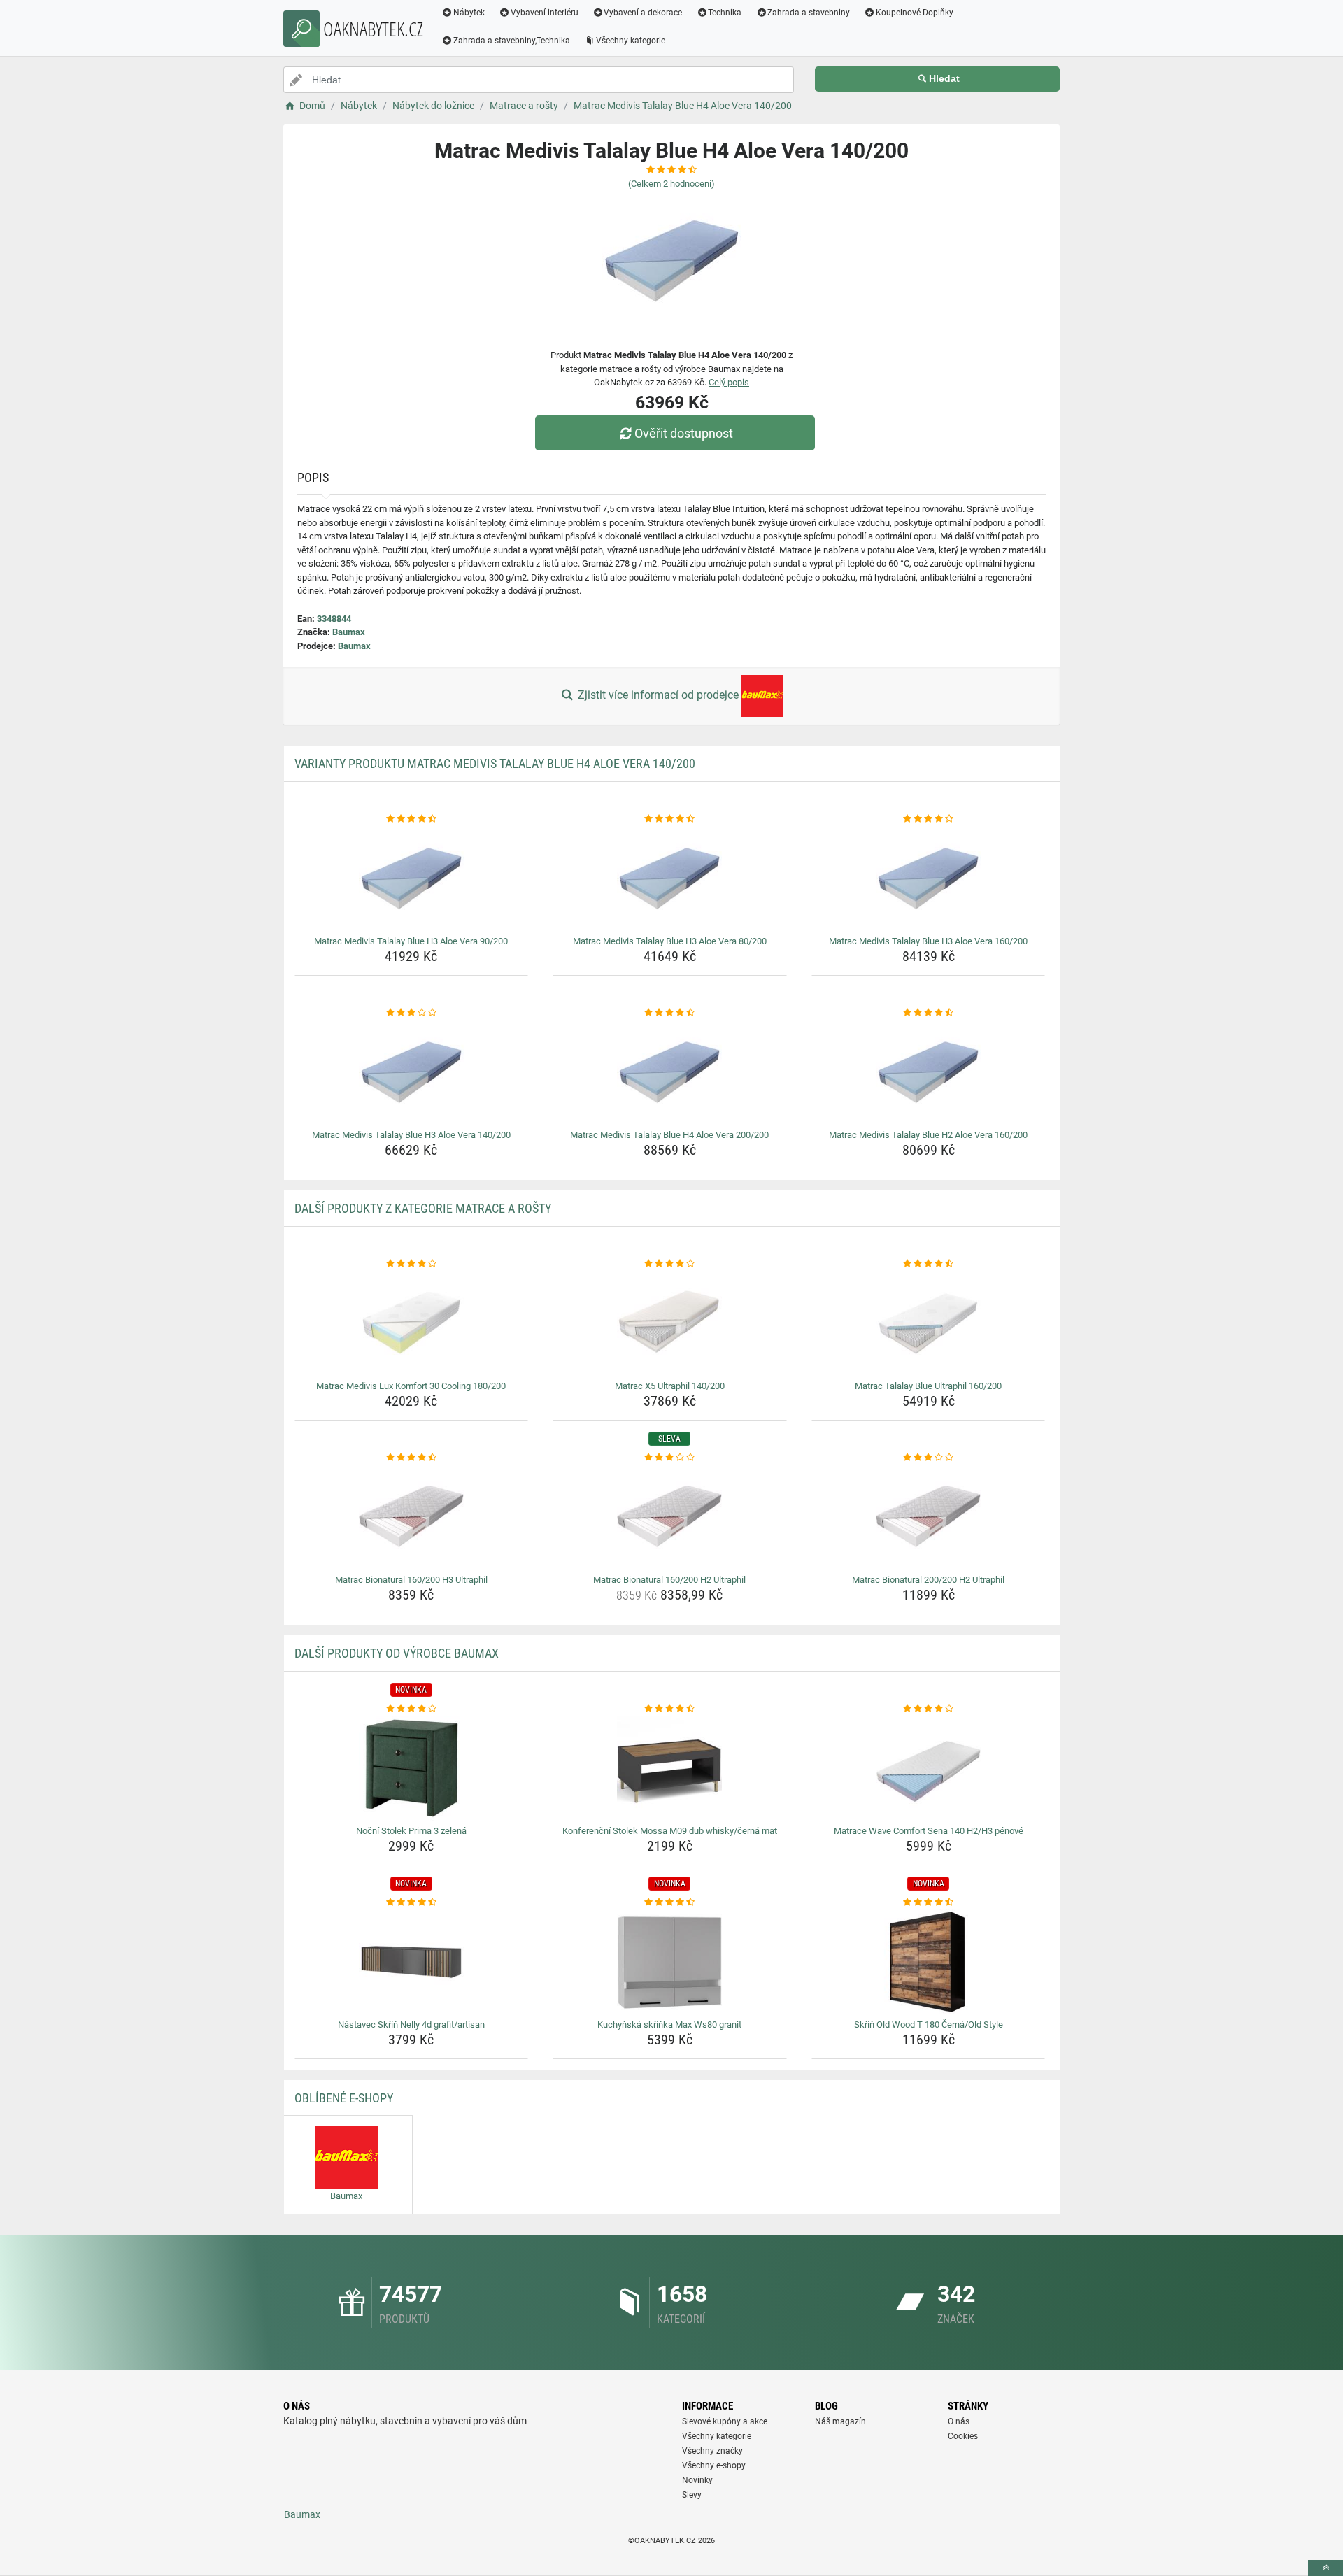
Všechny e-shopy (714, 2465)
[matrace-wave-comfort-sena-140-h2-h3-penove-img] (929, 1768)
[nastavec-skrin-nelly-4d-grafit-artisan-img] (412, 1962)
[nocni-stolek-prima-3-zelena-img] (412, 1768)
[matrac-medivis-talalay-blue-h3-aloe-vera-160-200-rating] (929, 819)
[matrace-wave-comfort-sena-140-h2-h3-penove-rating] (929, 1709)
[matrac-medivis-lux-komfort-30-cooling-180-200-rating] (412, 1264)
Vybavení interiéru (545, 13)
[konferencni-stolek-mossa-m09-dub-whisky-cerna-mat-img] (670, 1768)
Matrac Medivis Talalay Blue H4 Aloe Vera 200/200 (669, 1135)
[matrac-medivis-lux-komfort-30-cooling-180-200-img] (412, 1323)
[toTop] (1326, 2568)
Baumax (349, 632)
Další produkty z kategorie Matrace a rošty (423, 1208)
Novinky (697, 2480)
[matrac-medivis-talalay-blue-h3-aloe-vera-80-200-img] (670, 878)
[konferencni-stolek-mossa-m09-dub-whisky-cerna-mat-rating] (670, 1709)
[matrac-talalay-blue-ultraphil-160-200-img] (929, 1323)
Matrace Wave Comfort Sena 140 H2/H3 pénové (929, 1831)
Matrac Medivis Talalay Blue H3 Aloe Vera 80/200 (670, 941)
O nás (959, 2421)
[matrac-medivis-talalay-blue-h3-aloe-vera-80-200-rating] (670, 819)
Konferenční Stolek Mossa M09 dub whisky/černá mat (670, 1831)
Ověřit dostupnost (684, 433)
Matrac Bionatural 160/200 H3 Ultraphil (411, 1580)
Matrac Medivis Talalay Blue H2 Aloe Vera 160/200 (928, 1135)
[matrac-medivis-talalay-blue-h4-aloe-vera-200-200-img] (670, 1072)
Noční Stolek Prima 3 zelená (411, 1831)
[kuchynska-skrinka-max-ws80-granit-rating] (670, 1902)
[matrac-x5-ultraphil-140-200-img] (670, 1323)
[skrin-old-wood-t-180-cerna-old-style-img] (929, 1962)
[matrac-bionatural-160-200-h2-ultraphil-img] (670, 1517)
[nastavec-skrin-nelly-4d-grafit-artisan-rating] (412, 1902)
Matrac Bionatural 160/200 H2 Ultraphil (669, 1580)
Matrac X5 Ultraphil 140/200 (670, 1386)
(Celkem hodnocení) (671, 184)
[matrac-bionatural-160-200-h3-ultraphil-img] (412, 1517)
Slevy (692, 2495)
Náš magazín (840, 2421)
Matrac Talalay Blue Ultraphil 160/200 (928, 1386)
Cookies (963, 2436)
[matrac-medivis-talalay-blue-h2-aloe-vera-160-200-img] (929, 1072)
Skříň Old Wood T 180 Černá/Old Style (929, 2024)
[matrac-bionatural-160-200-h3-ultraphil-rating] (412, 1458)
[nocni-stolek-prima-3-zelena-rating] (412, 1709)
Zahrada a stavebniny (809, 13)
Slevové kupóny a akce (725, 2421)
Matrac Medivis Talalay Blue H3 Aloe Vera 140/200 (411, 1135)
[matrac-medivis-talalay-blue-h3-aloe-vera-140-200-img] (412, 1072)
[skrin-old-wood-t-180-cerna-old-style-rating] (929, 1902)
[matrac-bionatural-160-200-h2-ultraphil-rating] (670, 1458)
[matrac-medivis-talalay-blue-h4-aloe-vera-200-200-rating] (670, 1013)
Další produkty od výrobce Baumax (397, 1653)
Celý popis (729, 382)
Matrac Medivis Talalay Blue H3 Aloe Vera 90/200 (411, 941)
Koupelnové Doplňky (915, 13)
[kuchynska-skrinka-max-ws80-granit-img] (670, 1962)
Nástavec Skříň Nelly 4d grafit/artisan (411, 2024)
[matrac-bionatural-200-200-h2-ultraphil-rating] (929, 1458)
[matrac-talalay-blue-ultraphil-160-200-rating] (929, 1264)
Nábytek (469, 13)
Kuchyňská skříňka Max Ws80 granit (669, 2024)
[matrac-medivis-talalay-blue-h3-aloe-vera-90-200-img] (412, 878)
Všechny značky (712, 2451)
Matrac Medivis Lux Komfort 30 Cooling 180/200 (411, 1386)
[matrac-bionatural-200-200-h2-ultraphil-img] (929, 1517)
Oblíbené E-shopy (344, 2098)
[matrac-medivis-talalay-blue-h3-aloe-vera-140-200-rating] (412, 1013)
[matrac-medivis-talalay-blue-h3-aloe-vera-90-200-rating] (412, 819)
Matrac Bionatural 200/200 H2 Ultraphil (928, 1580)
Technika (725, 13)
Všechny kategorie (631, 41)
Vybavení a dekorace (643, 13)
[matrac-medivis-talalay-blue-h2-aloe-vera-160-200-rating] (929, 1013)
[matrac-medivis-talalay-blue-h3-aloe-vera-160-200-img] (929, 878)
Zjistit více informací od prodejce (658, 695)
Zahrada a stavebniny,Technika (512, 41)
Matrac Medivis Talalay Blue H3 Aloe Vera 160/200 (928, 941)
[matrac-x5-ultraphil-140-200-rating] (670, 1264)
